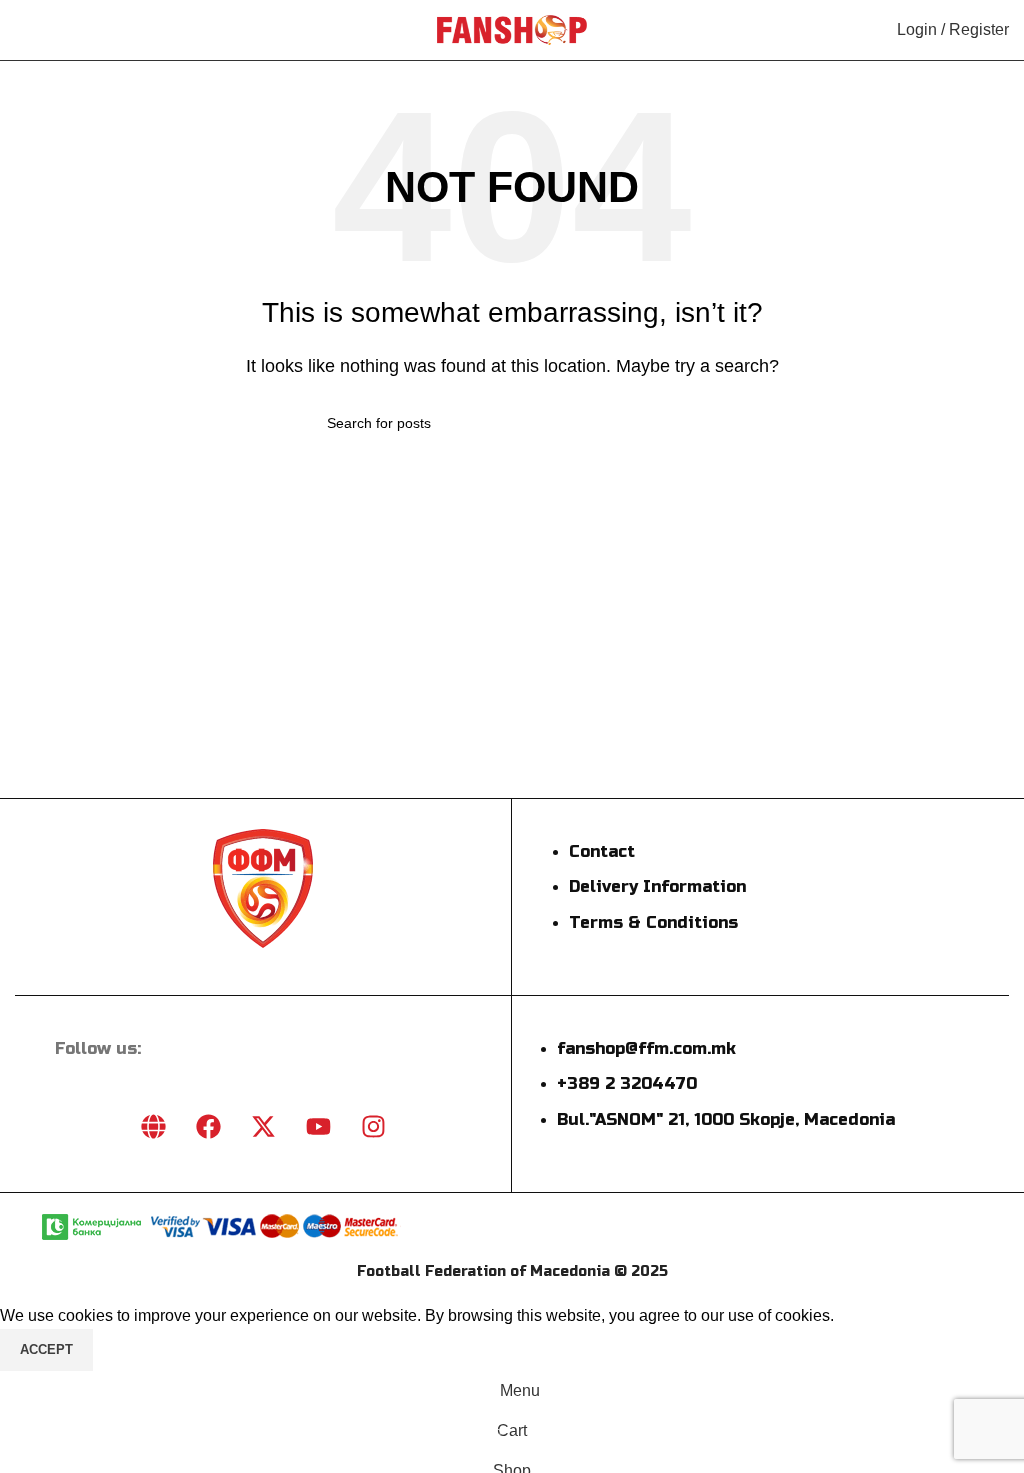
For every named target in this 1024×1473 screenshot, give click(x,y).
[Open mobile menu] (23, 30)
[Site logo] (512, 28)
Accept (46, 1349)
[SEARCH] (689, 423)
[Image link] (263, 886)
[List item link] (649, 897)
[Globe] (153, 1127)
